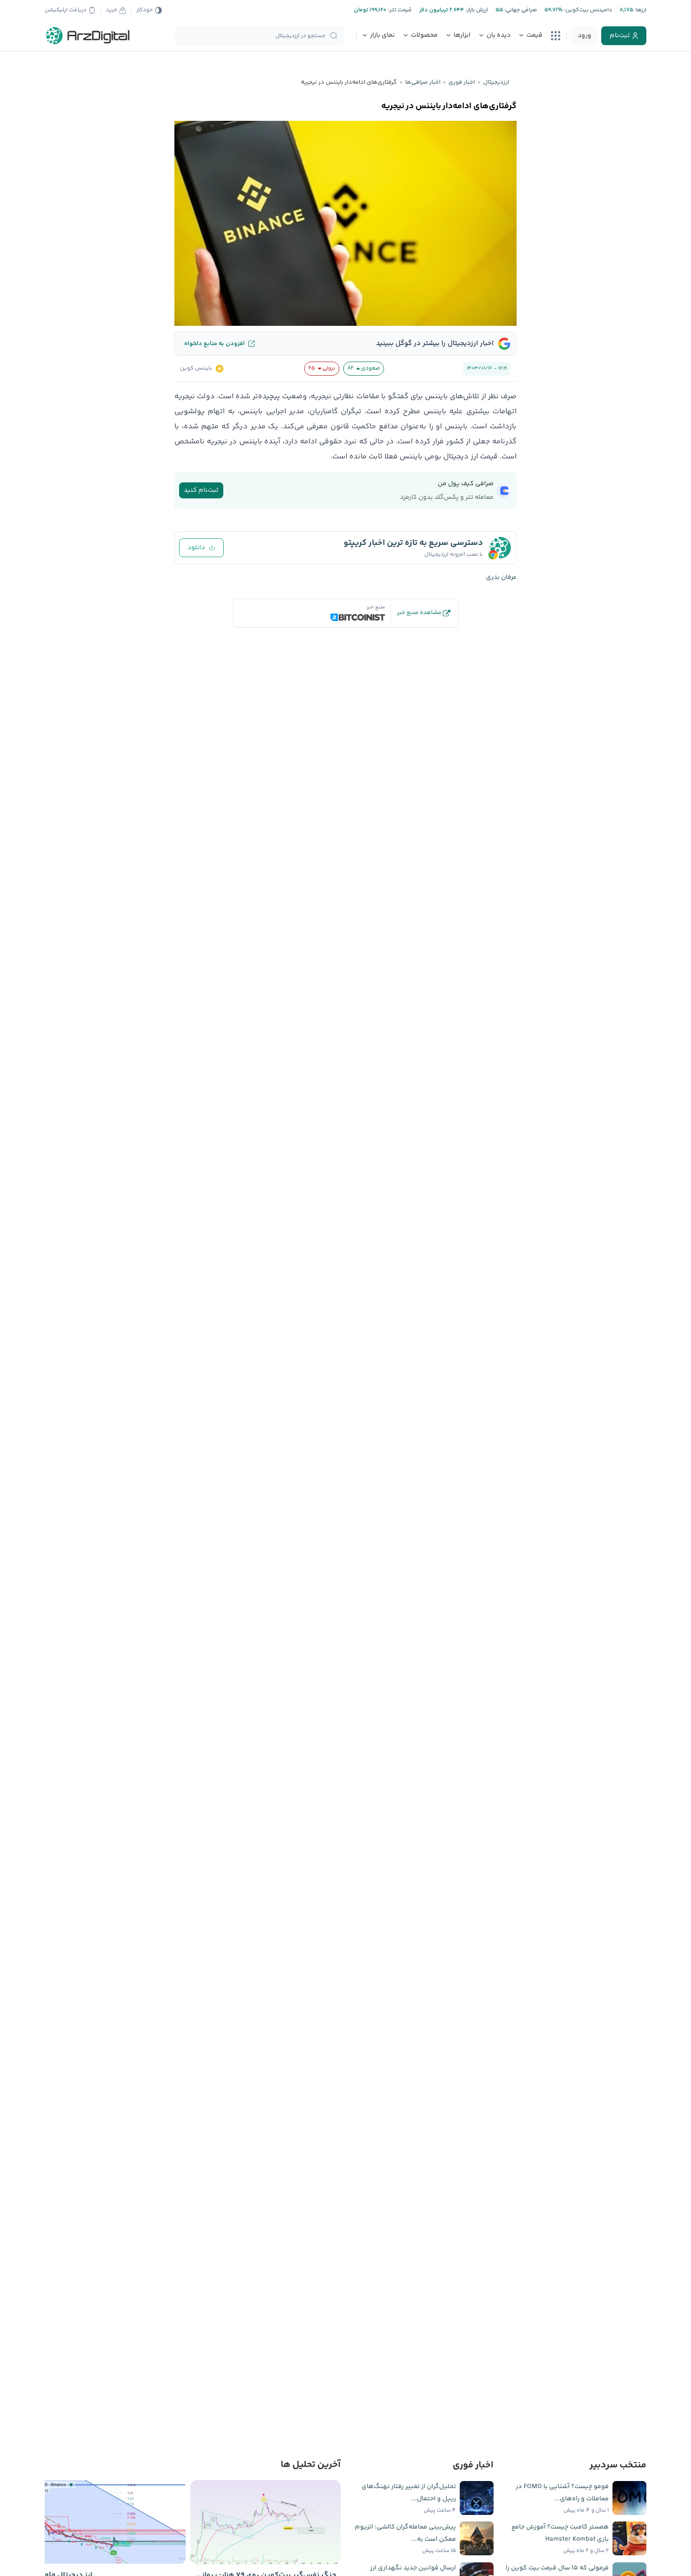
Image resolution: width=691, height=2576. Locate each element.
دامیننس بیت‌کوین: (587, 10)
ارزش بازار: (476, 10)
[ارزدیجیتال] (88, 36)
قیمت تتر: (399, 10)
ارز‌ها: (640, 10)
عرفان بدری (501, 577)
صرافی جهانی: (520, 10)
